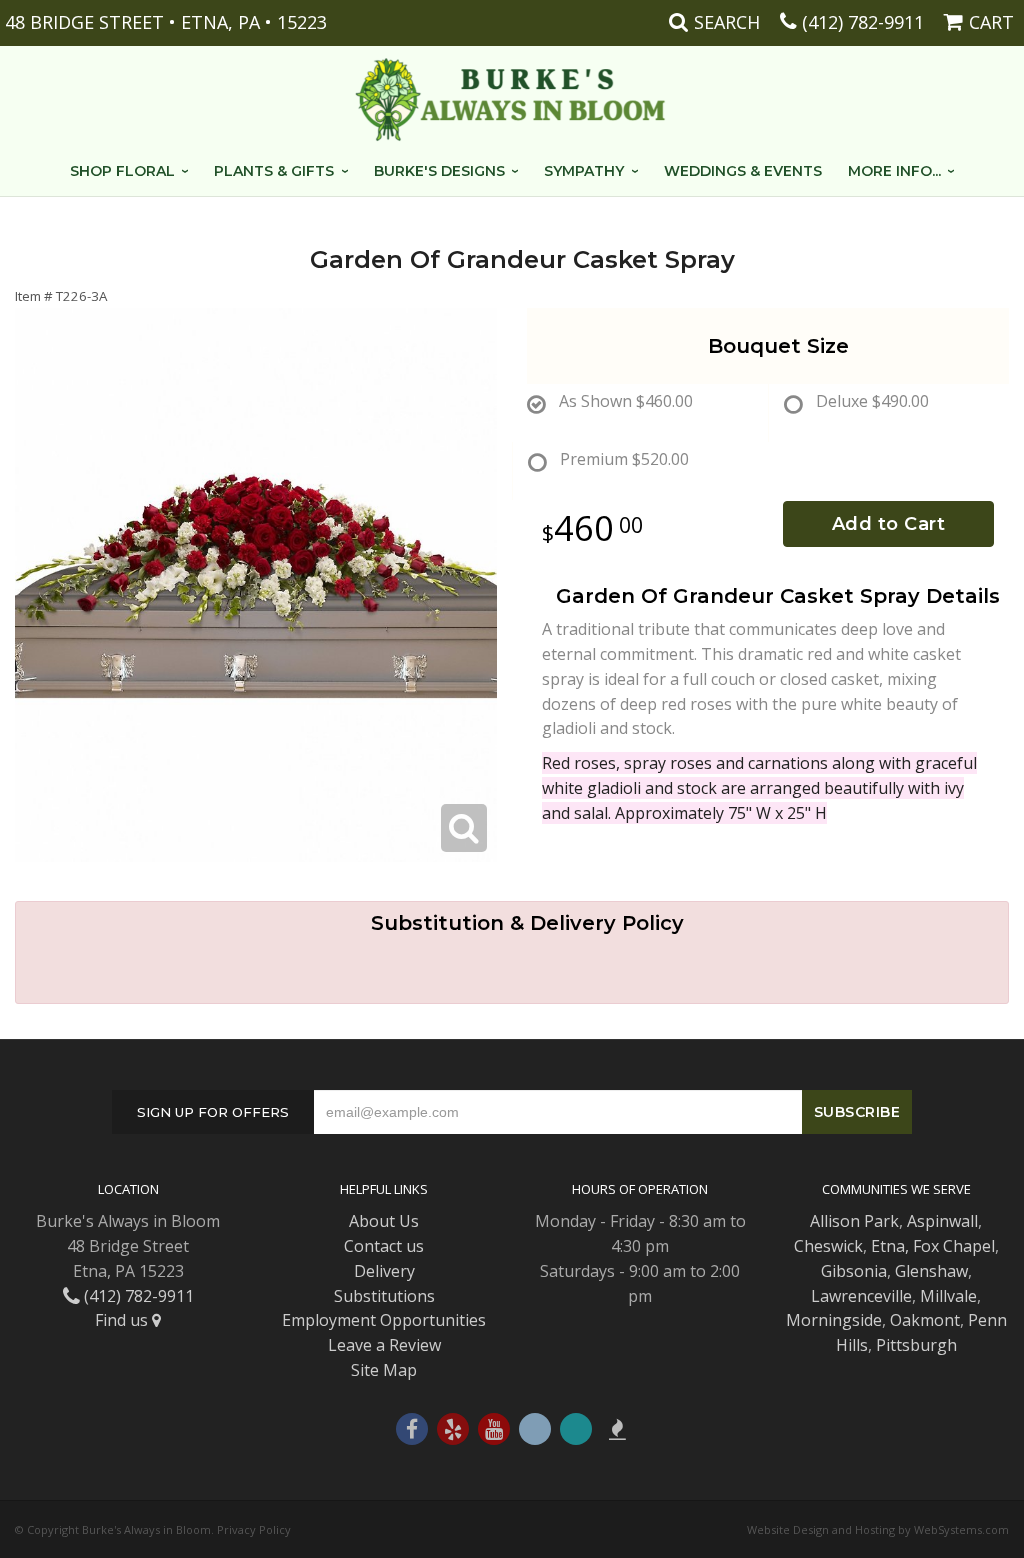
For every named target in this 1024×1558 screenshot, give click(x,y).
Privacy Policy (254, 1529)
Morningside (834, 1320)
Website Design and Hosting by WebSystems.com (878, 1529)
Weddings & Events (743, 171)
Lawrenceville (861, 1296)
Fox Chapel (954, 1246)
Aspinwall (942, 1221)
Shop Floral (122, 171)
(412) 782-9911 (863, 22)
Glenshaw (931, 1271)
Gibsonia (854, 1271)
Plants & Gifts (274, 171)
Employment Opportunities (384, 1320)
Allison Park (854, 1221)
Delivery (384, 1271)
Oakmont (925, 1320)
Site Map (384, 1370)
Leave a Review (384, 1345)
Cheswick (828, 1246)
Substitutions (384, 1296)
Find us (123, 1320)
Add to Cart (889, 524)
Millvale (948, 1296)
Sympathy (584, 171)
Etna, (890, 1246)
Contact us (384, 1246)
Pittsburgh (916, 1345)
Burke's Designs (439, 171)
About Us (384, 1221)
